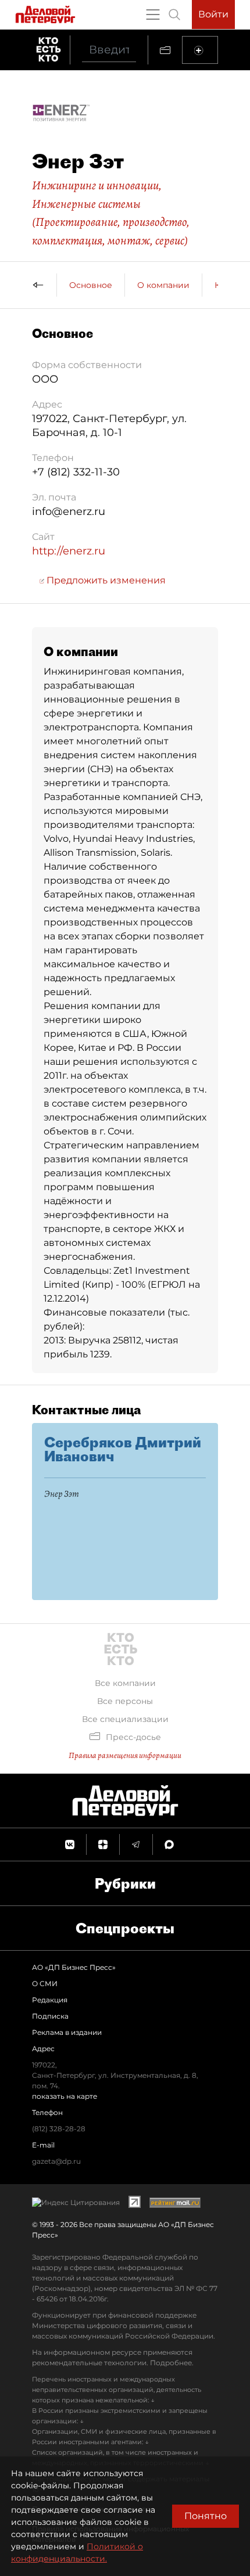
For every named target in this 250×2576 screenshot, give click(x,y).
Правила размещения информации (125, 1755)
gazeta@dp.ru (56, 2161)
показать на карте (65, 2096)
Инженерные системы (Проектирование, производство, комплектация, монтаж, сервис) (111, 222)
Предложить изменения (105, 580)
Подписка (50, 2016)
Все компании (125, 1683)
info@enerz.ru (69, 511)
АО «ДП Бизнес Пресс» (74, 1967)
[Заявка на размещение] (200, 50)
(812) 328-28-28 (59, 2129)
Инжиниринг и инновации (95, 185)
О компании (163, 285)
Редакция (50, 2000)
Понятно (206, 2516)
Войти (213, 14)
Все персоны (125, 1701)
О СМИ (45, 1984)
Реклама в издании (67, 2032)
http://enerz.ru (69, 551)
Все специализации (125, 1719)
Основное (91, 285)
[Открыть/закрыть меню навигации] (153, 15)
